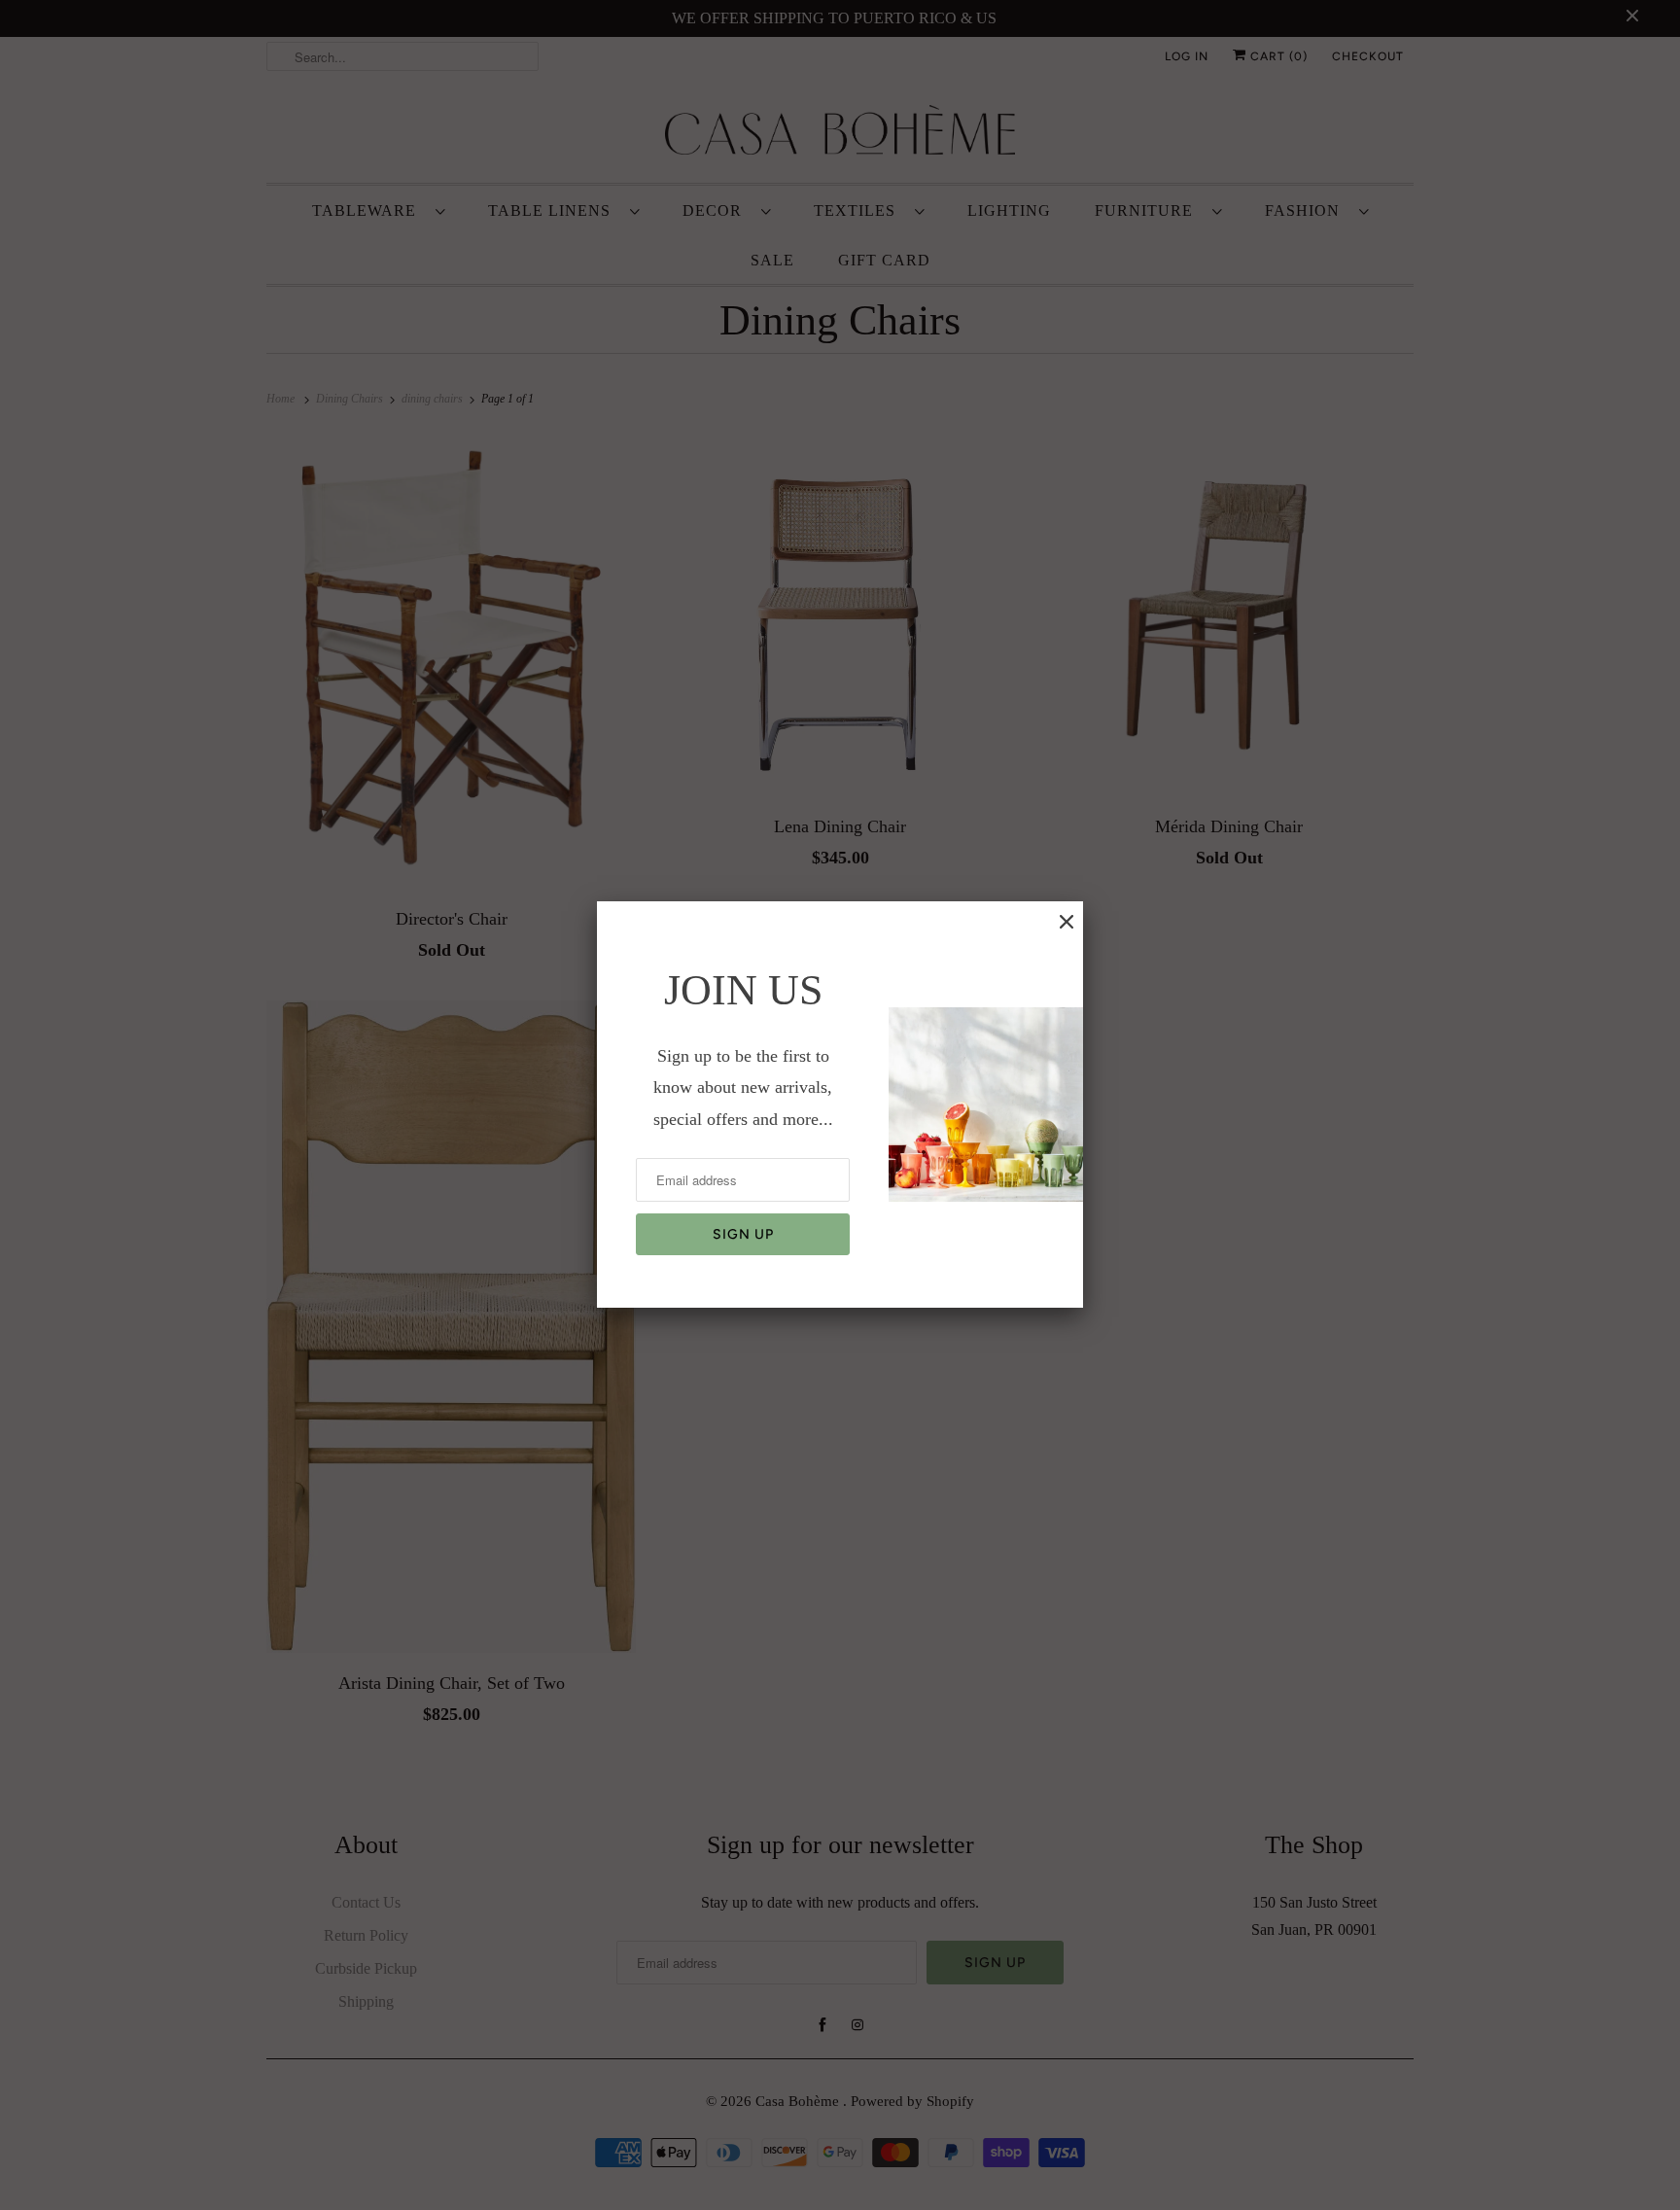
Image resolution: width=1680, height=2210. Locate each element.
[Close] (1067, 922)
